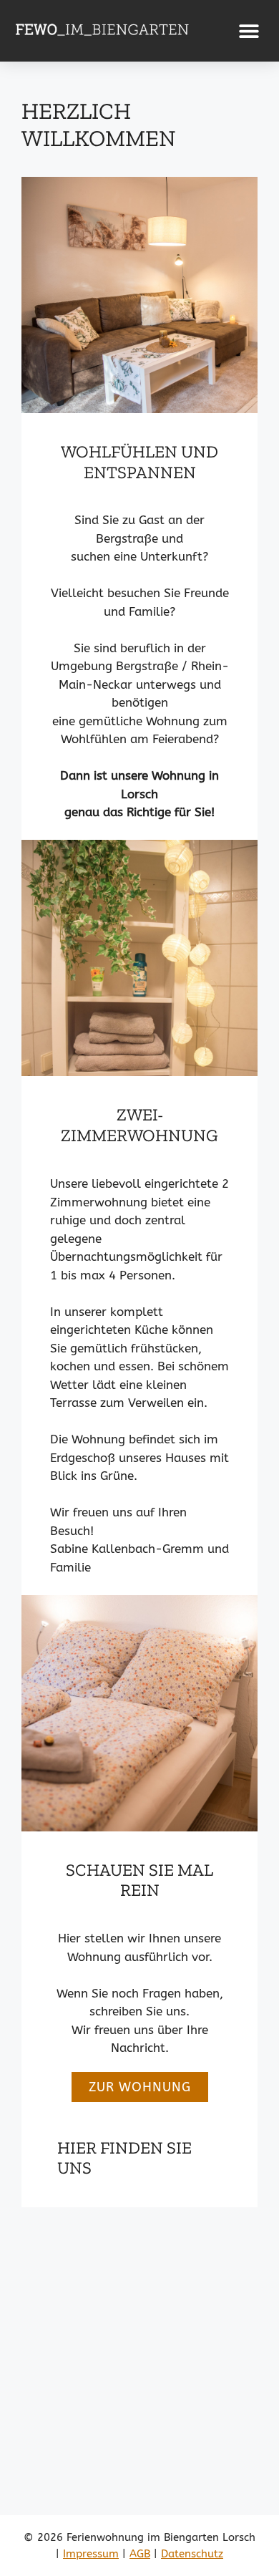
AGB (140, 2554)
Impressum (91, 2554)
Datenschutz (192, 2554)
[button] (249, 30)
